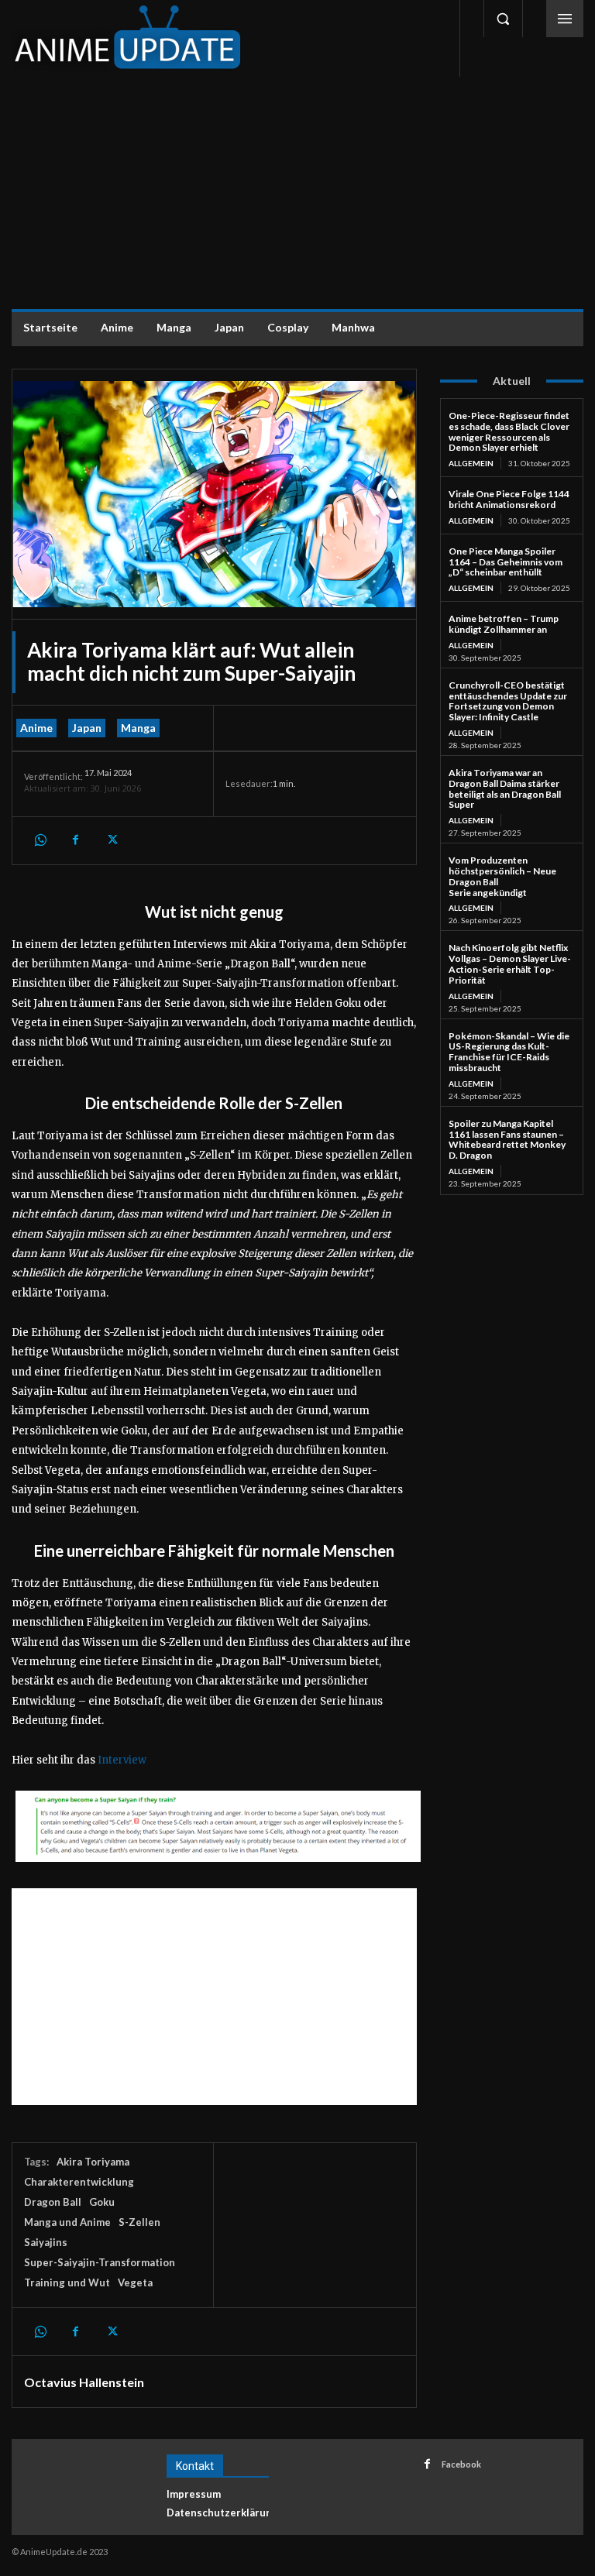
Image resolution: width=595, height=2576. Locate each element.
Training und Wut (67, 2282)
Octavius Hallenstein (84, 2382)
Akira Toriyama (93, 2162)
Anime (36, 728)
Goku (102, 2202)
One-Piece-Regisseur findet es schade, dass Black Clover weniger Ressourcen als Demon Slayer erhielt (509, 431)
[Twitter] (111, 840)
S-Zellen (139, 2222)
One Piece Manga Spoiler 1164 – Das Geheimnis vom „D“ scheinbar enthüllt (506, 562)
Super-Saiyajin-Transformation (100, 2262)
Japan (87, 728)
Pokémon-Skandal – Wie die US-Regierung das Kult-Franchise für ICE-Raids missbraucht (509, 1052)
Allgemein (471, 463)
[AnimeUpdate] (128, 38)
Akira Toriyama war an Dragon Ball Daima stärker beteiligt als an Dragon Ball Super (505, 788)
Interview (122, 1760)
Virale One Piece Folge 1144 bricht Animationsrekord (509, 499)
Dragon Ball (53, 2202)
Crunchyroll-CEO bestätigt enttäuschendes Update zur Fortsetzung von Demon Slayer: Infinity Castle (508, 701)
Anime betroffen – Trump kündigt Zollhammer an (504, 624)
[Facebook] (75, 840)
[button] (503, 19)
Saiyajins (46, 2242)
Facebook (461, 2464)
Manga (138, 728)
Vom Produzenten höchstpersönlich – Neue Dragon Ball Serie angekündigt (502, 876)
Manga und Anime (67, 2222)
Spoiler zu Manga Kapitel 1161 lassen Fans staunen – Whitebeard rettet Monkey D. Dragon (507, 1139)
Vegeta (135, 2282)
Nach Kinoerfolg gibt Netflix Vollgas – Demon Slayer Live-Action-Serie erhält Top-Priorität (510, 963)
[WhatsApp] (40, 840)
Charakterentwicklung (79, 2182)
